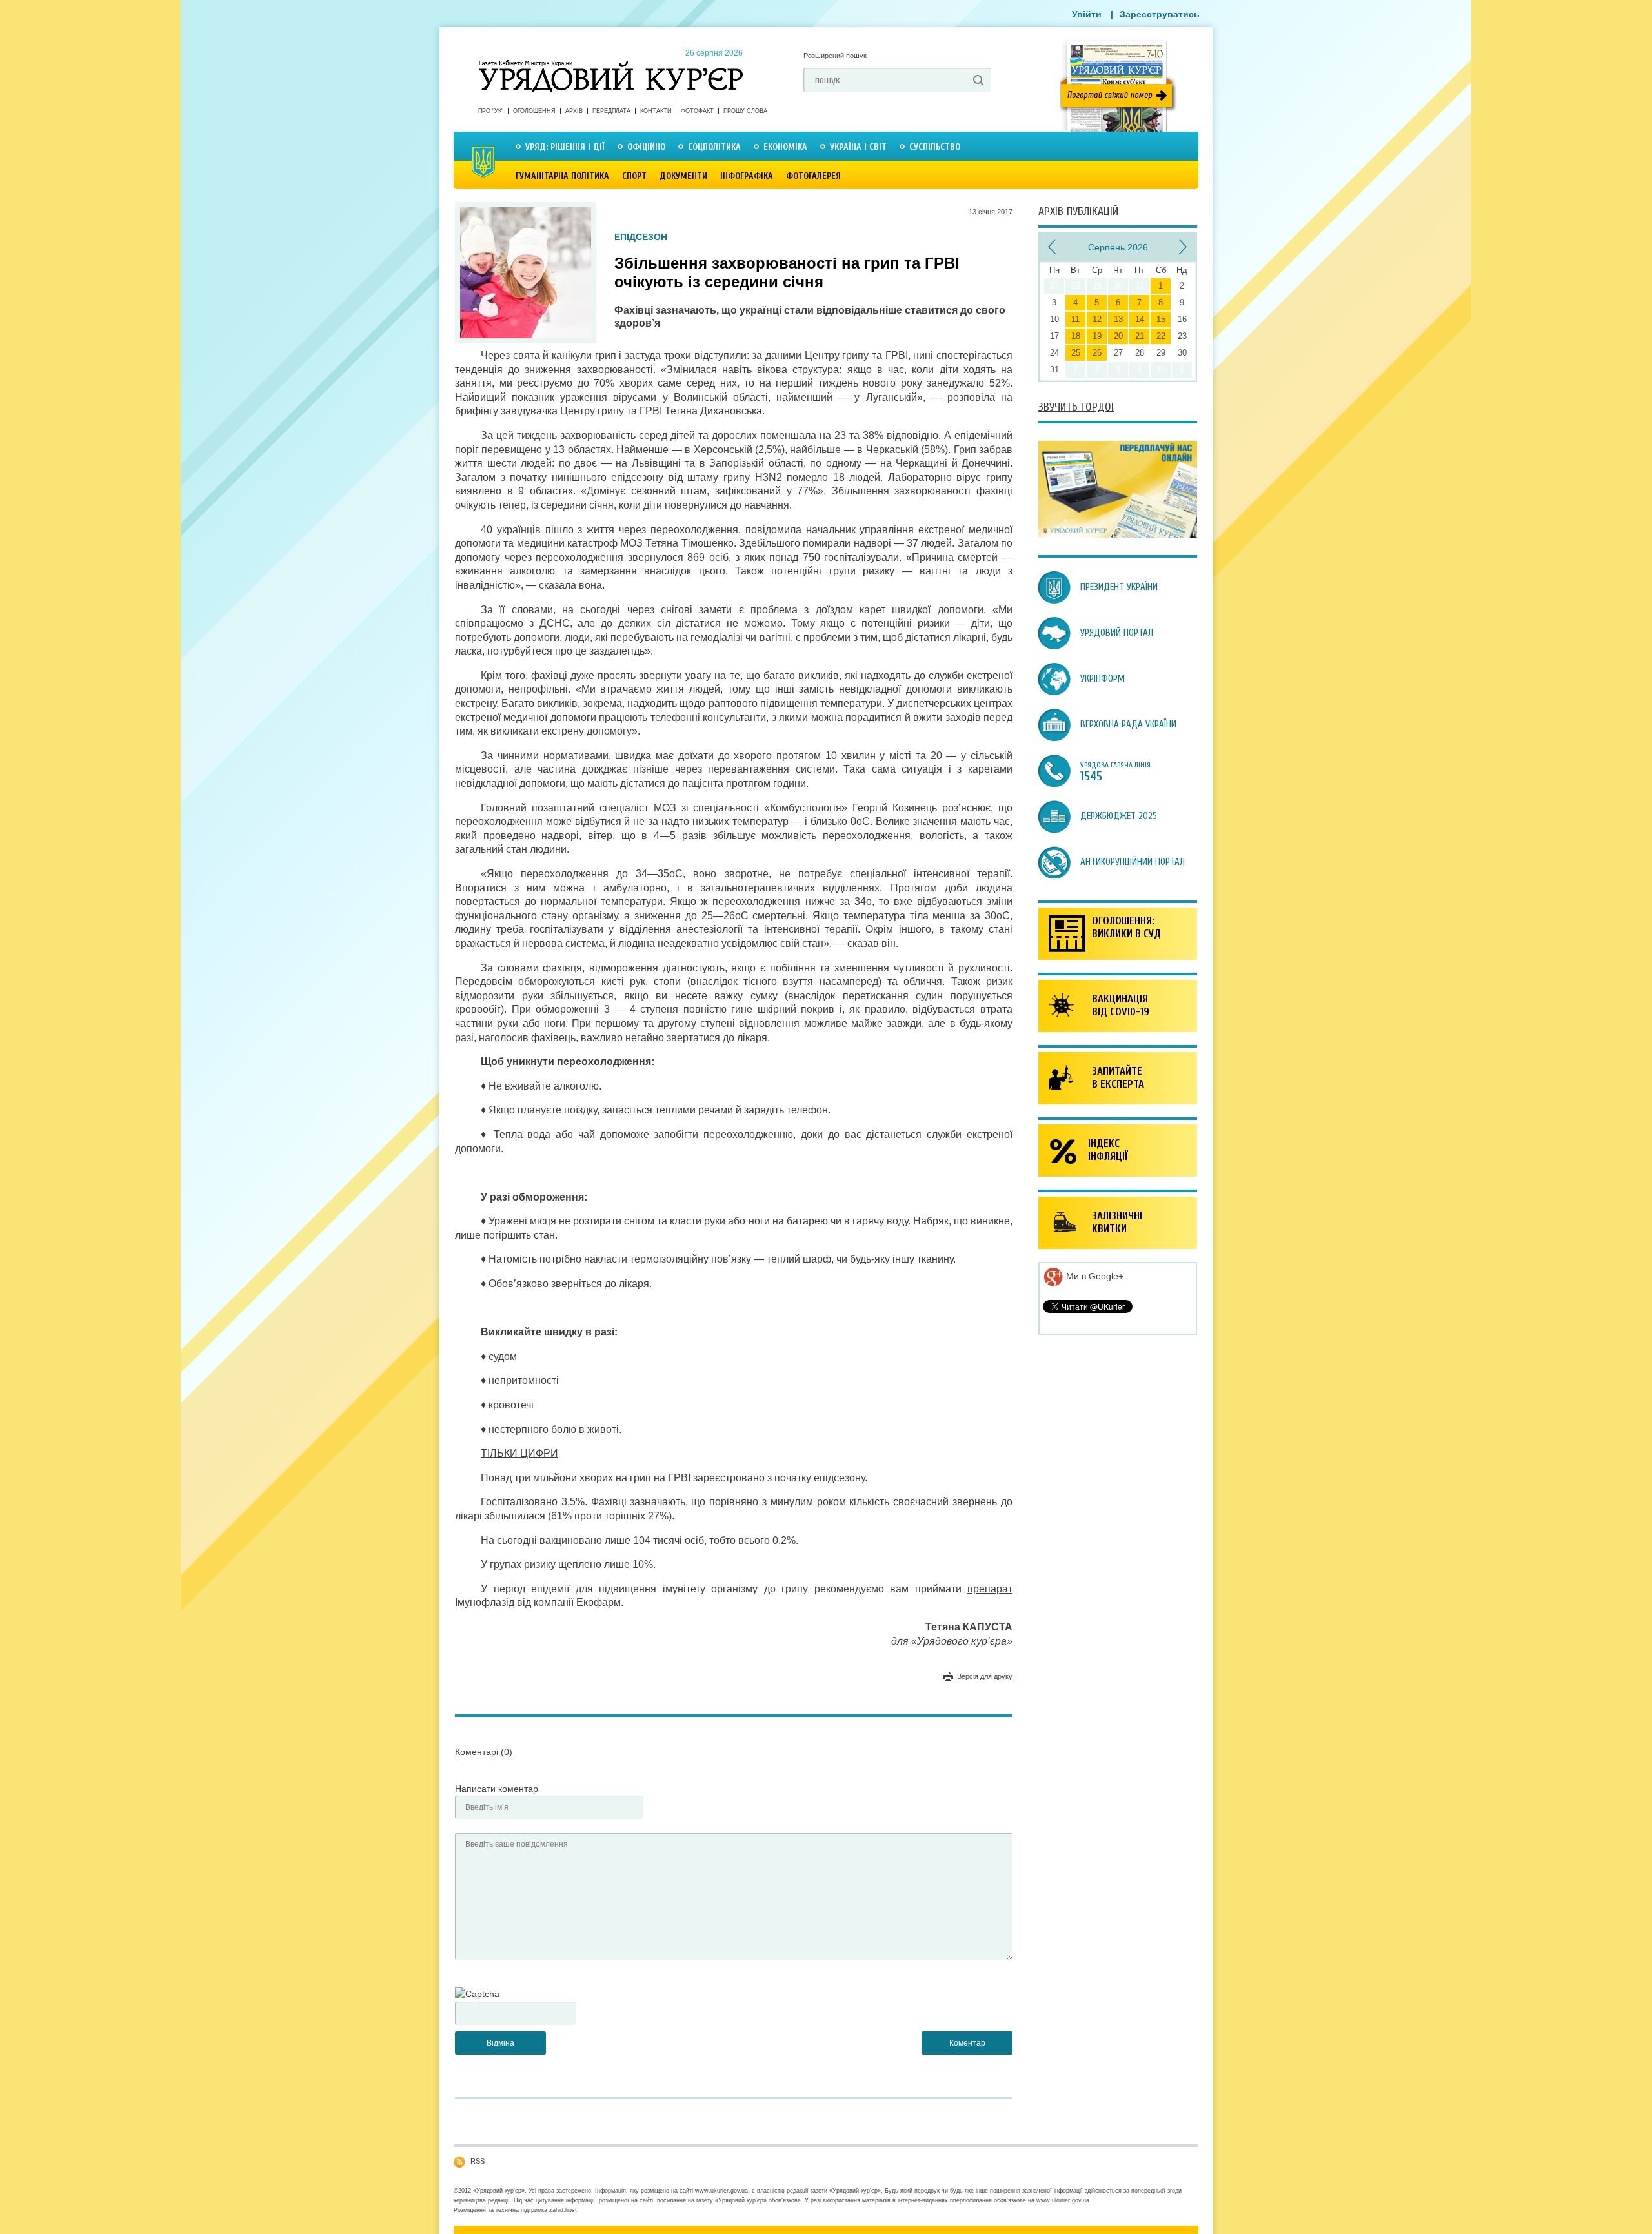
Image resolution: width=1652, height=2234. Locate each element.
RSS (478, 2161)
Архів (574, 111)
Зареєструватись (1160, 14)
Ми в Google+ (1093, 1276)
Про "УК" (491, 111)
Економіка (785, 147)
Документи (683, 176)
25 (1076, 353)
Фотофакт (697, 111)
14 (1140, 319)
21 (1140, 336)
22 (1161, 336)
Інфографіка (747, 176)
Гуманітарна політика (562, 176)
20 (1118, 336)
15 (1161, 319)
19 (1097, 336)
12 (1097, 319)
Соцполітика (714, 147)
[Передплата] (1118, 534)
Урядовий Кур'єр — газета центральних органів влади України (611, 64)
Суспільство (935, 147)
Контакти (656, 111)
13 (1118, 319)
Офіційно (646, 147)
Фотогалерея (813, 176)
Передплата (611, 111)
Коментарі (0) (484, 1752)
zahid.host (563, 2210)
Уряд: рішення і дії (565, 147)
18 (1076, 336)
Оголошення (534, 111)
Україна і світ (858, 147)
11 (1075, 319)
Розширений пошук (835, 56)
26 (1097, 353)
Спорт (634, 176)
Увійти (1087, 14)
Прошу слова (745, 111)
